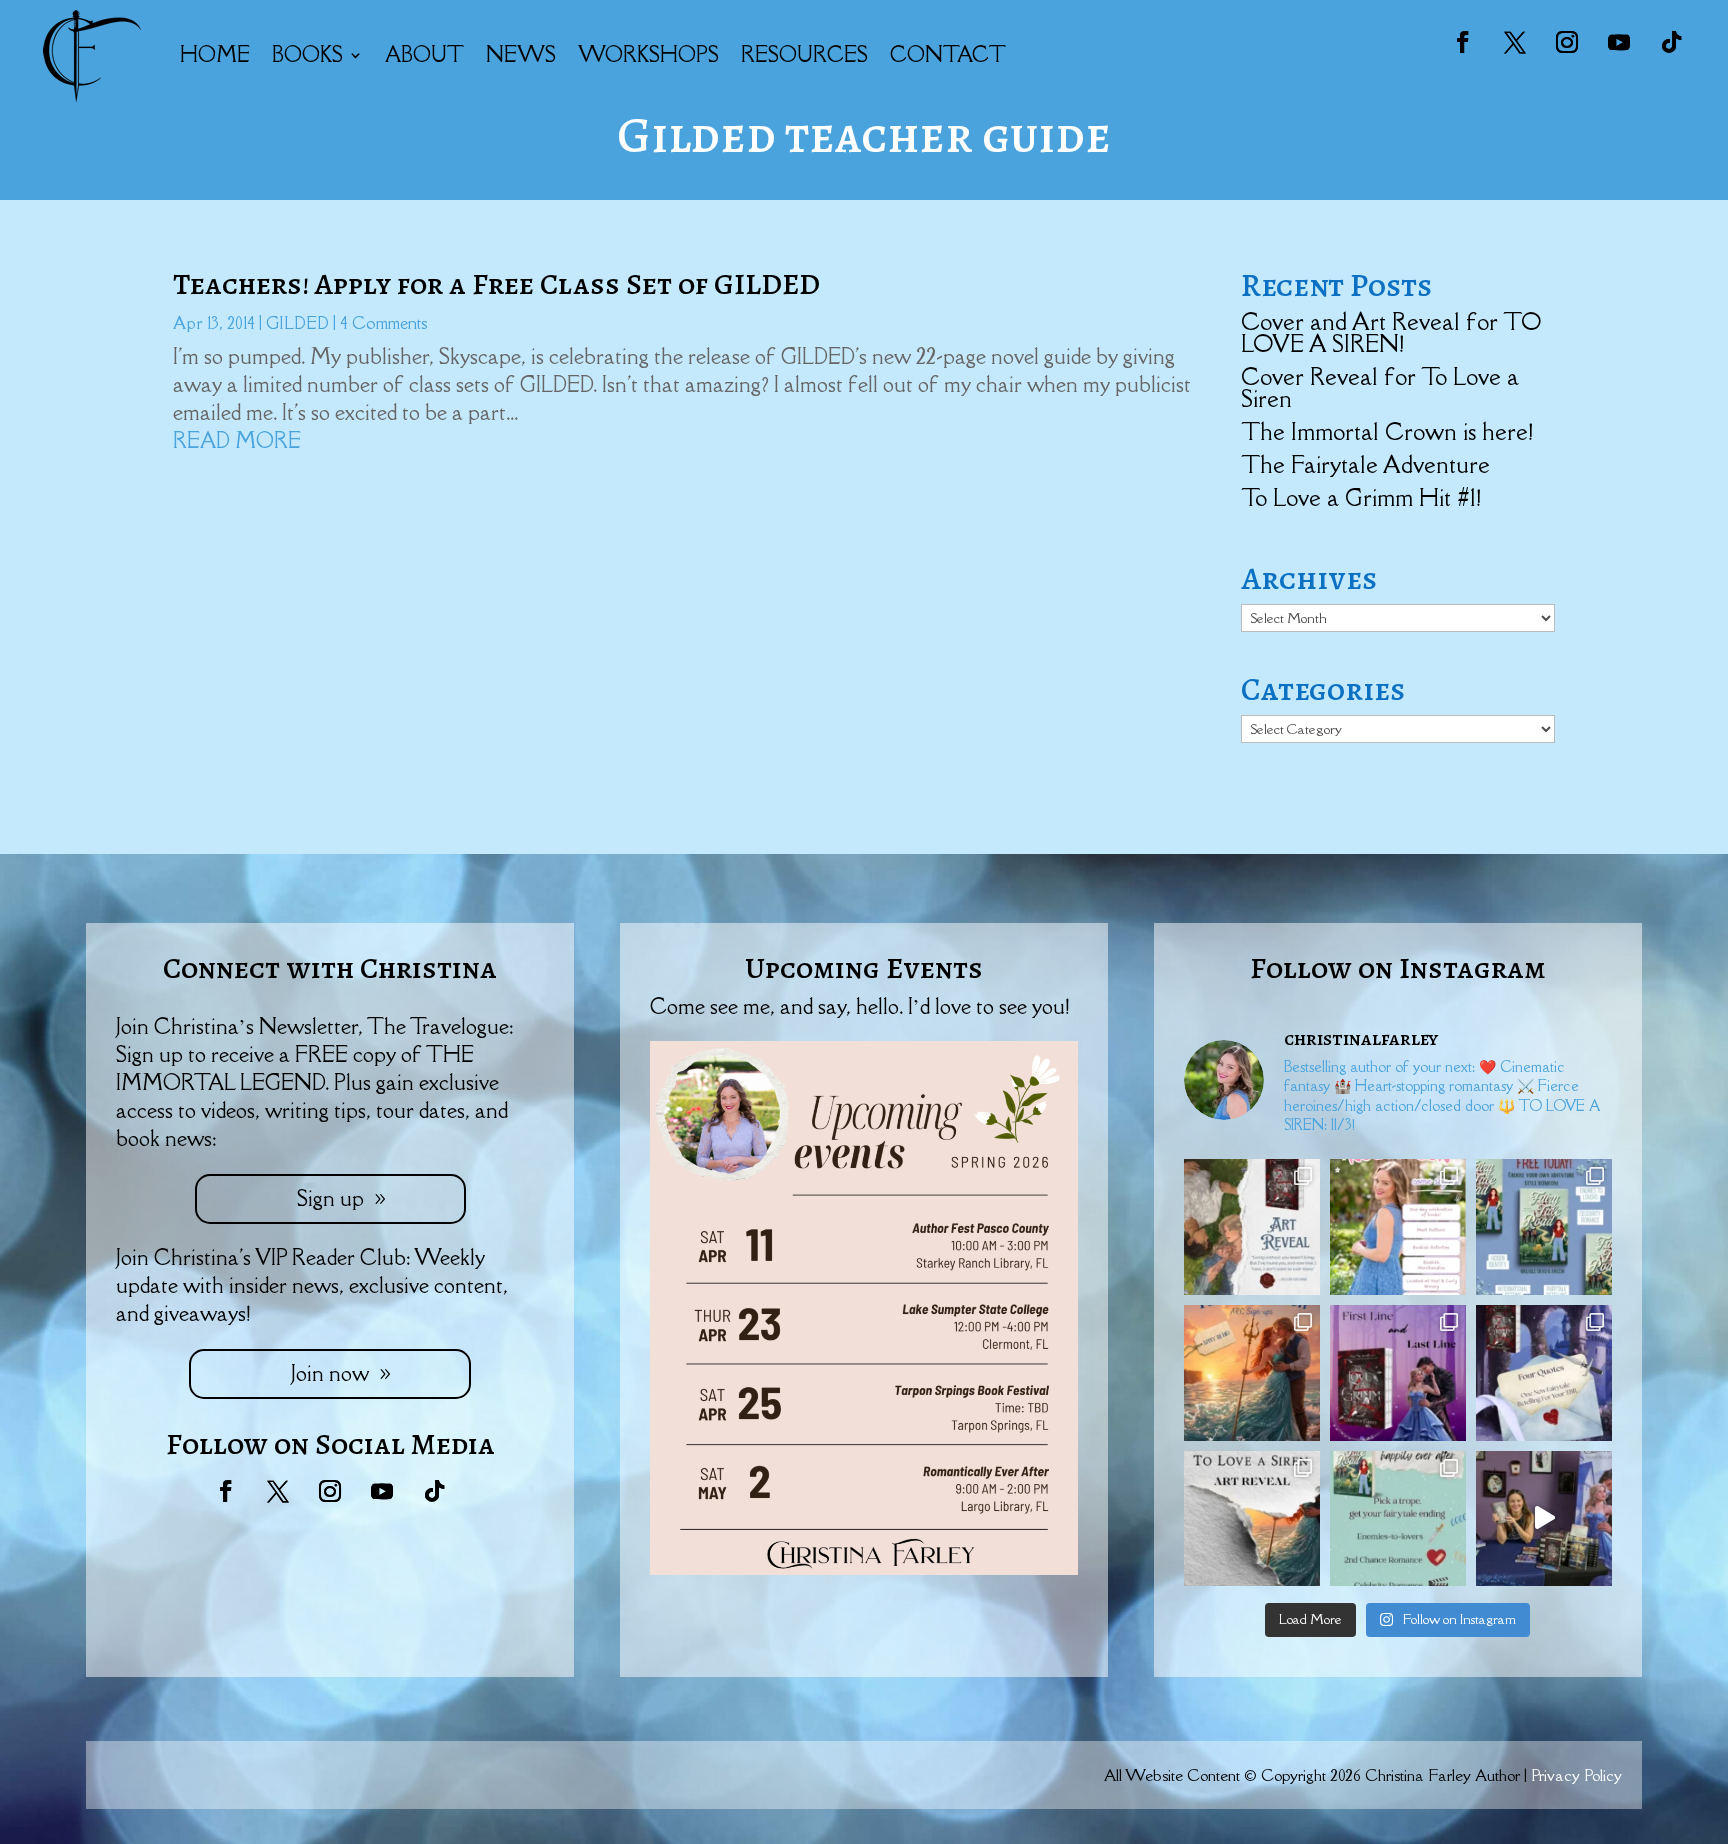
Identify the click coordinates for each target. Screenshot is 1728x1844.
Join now (330, 1373)
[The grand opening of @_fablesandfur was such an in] (1544, 1519)
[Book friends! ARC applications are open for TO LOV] (1252, 1373)
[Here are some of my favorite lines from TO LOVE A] (1544, 1373)
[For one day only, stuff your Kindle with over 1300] (1544, 1227)
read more (237, 440)
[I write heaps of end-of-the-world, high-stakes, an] (1398, 1519)
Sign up (330, 1198)
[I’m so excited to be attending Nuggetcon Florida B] (1398, 1227)
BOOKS (307, 54)
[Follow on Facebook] (1463, 42)
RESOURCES (804, 54)
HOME (215, 54)
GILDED (297, 323)
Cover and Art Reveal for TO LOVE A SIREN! (1391, 332)
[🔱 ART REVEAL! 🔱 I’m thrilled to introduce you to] (1252, 1519)
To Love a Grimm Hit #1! (1361, 497)
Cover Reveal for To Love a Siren (1380, 387)
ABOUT (424, 54)
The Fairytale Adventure (1365, 464)
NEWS (521, 54)
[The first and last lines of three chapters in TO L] (1398, 1373)
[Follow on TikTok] (1671, 42)
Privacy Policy (1576, 1775)
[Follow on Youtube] (1619, 42)
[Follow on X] (1515, 42)
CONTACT (948, 54)
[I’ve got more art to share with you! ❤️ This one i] (1252, 1227)
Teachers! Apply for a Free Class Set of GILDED (496, 284)
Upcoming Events (864, 968)
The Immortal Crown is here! (1387, 431)
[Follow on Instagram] (1567, 42)
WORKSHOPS (648, 54)
